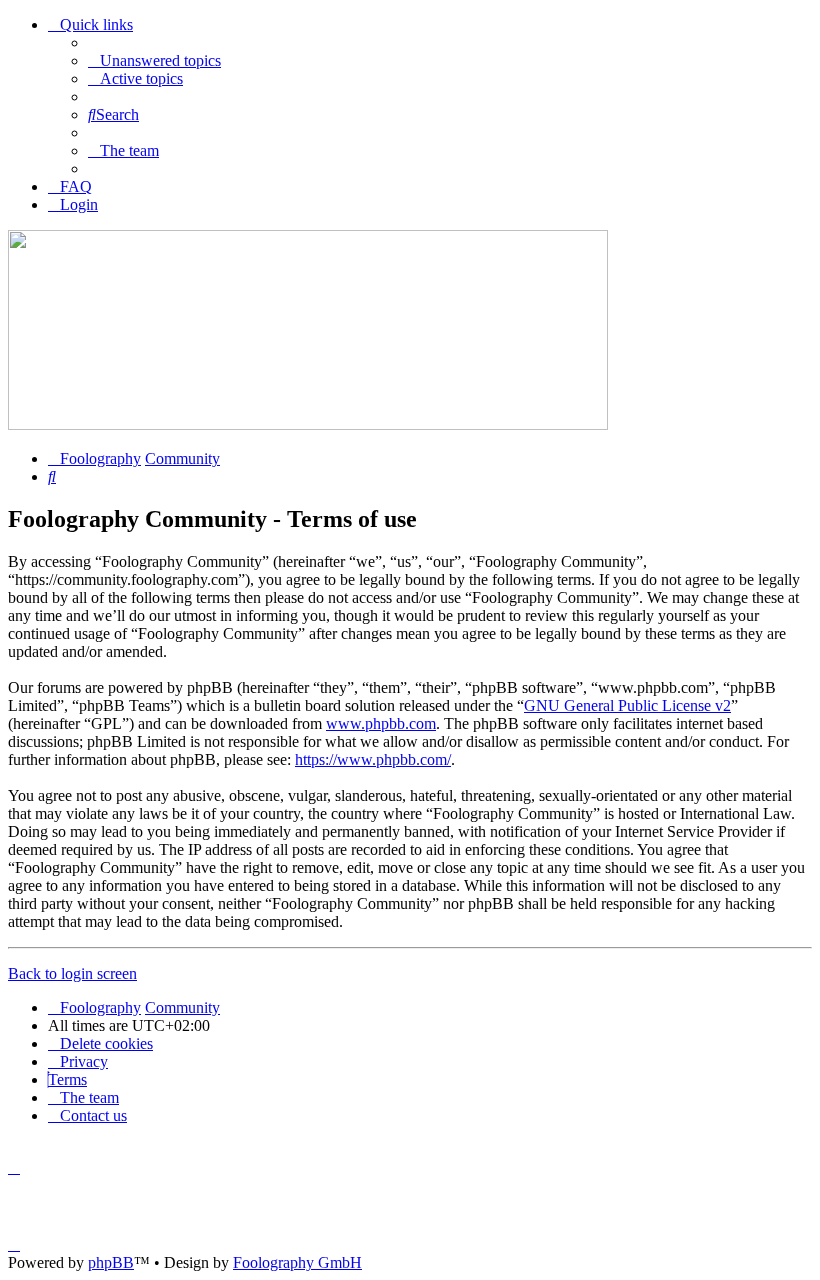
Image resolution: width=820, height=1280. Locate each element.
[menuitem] (154, 60)
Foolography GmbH (297, 1262)
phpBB (111, 1262)
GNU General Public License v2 (627, 705)
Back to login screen (72, 973)
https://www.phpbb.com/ (373, 759)
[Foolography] (308, 424)
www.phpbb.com (381, 723)
